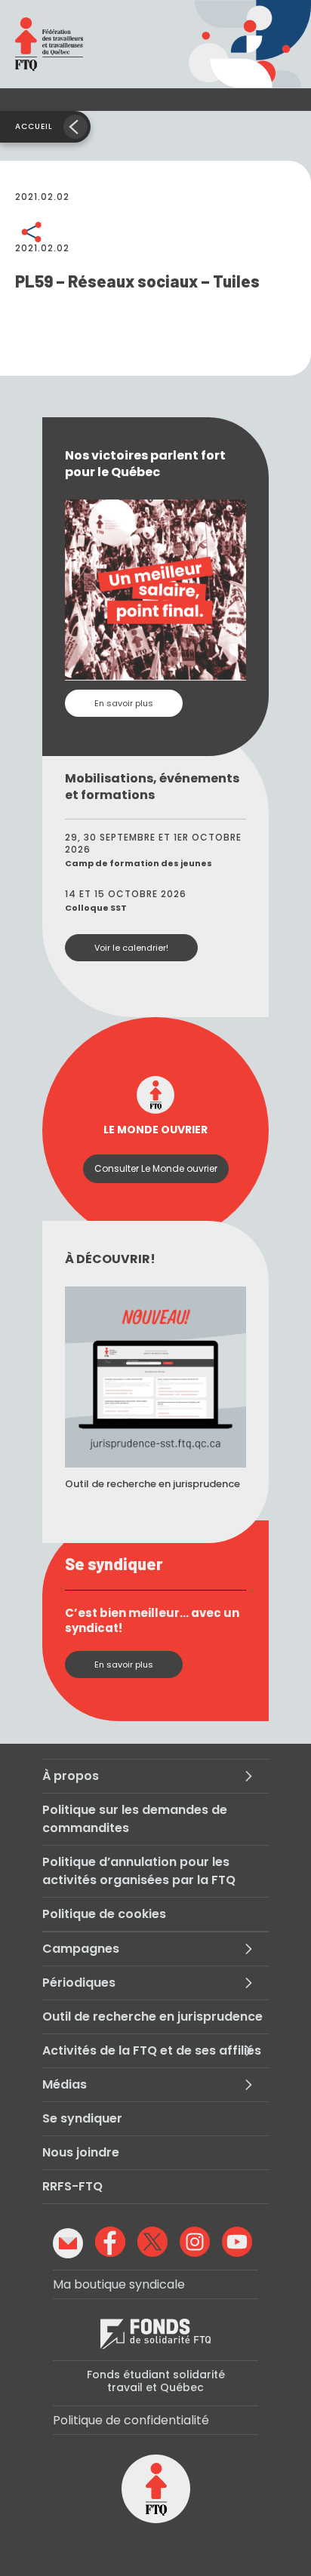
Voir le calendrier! (131, 948)
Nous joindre (81, 2152)
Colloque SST (96, 908)
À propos (71, 1776)
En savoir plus (124, 703)
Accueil (34, 126)
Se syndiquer (82, 2118)
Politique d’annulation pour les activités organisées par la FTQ (139, 1871)
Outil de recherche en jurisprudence (152, 2017)
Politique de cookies (104, 1914)
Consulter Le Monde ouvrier (156, 1168)
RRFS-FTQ (72, 2186)
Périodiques (79, 1983)
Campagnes (81, 1949)
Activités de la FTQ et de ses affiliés (152, 2050)
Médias (65, 2084)
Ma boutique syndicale (119, 2284)
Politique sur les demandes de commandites (135, 1819)
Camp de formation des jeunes (139, 863)
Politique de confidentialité (131, 2420)
